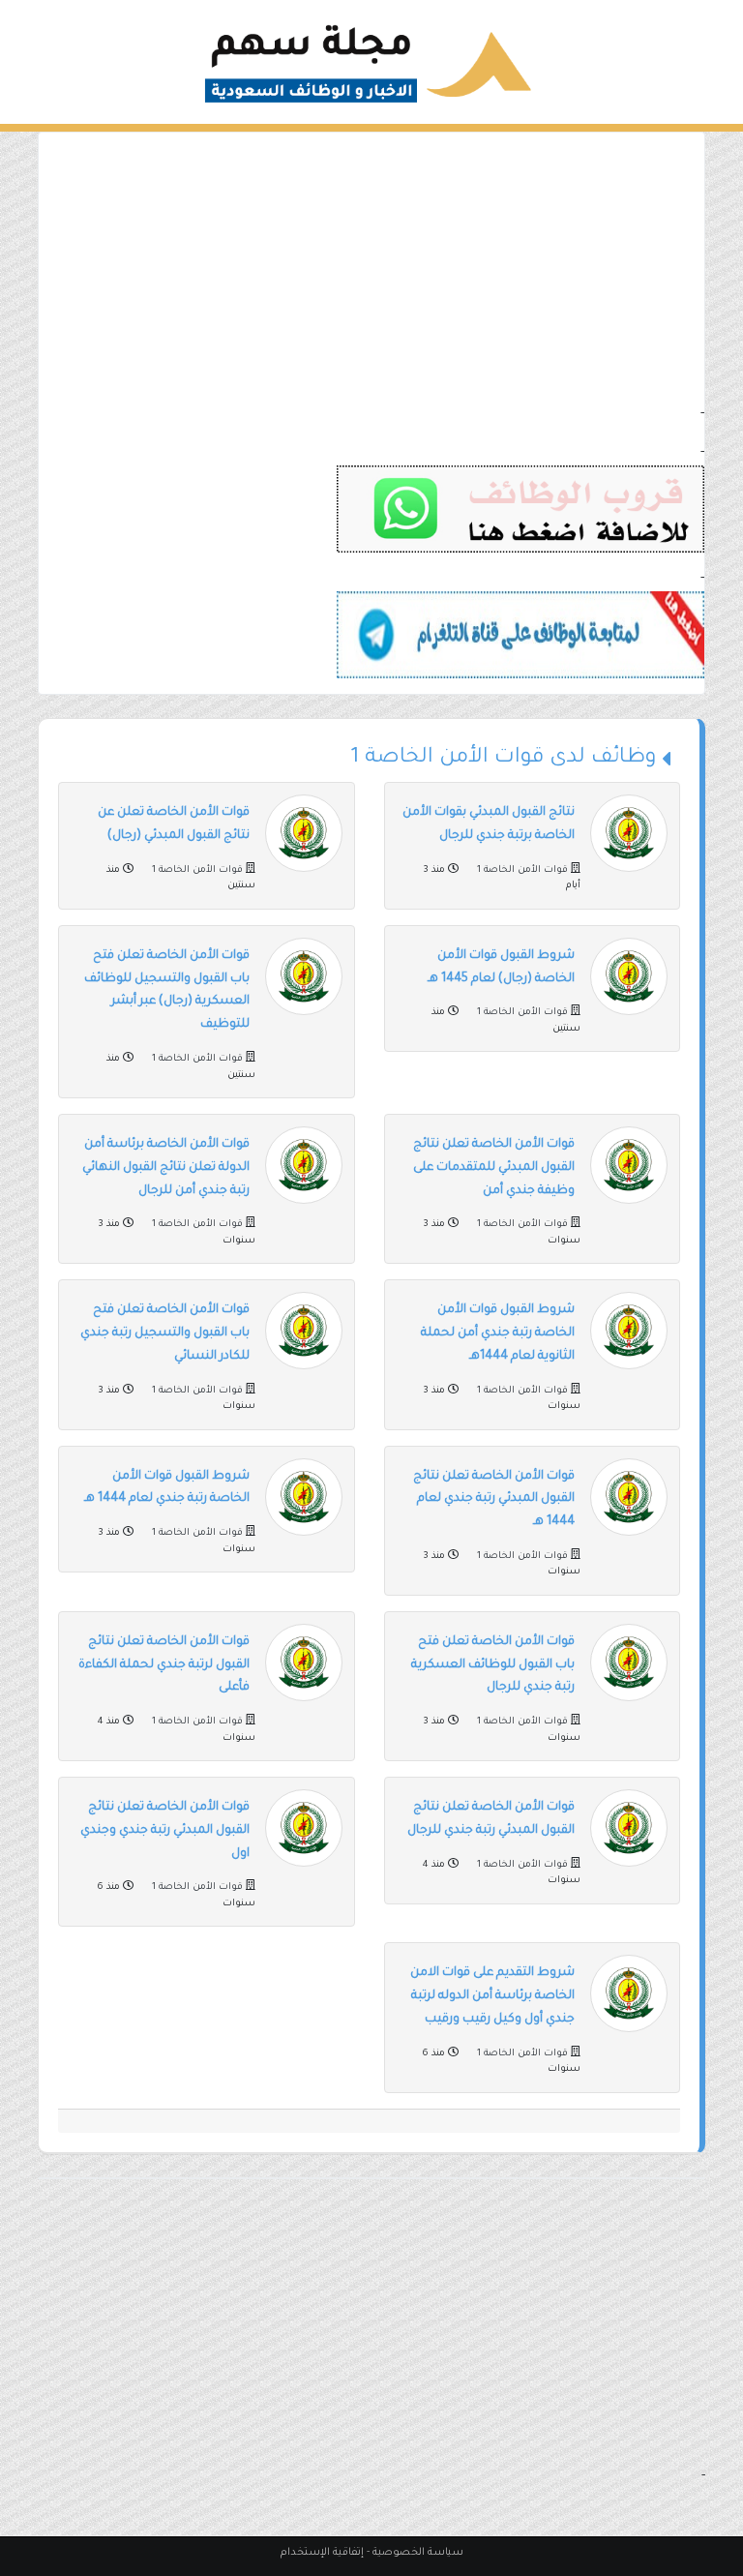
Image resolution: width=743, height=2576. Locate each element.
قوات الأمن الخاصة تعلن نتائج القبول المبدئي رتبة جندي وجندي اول (165, 1831)
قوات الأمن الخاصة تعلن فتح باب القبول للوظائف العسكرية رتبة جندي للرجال (493, 1665)
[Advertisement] (371, 268)
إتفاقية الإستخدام (322, 2553)
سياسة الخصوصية (418, 2553)
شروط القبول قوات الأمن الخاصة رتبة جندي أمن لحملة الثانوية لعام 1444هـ (498, 1333)
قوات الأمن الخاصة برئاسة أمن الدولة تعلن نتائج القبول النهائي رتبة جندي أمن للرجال (166, 1168)
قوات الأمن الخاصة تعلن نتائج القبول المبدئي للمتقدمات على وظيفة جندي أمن (494, 1168)
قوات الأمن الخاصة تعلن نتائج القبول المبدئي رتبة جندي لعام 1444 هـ (494, 1500)
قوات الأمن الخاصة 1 (522, 870)
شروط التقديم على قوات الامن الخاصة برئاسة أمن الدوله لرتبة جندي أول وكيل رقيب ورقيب (492, 1996)
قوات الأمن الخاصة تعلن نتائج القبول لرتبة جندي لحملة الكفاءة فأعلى (164, 1665)
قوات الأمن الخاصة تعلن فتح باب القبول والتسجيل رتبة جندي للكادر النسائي (165, 1333)
